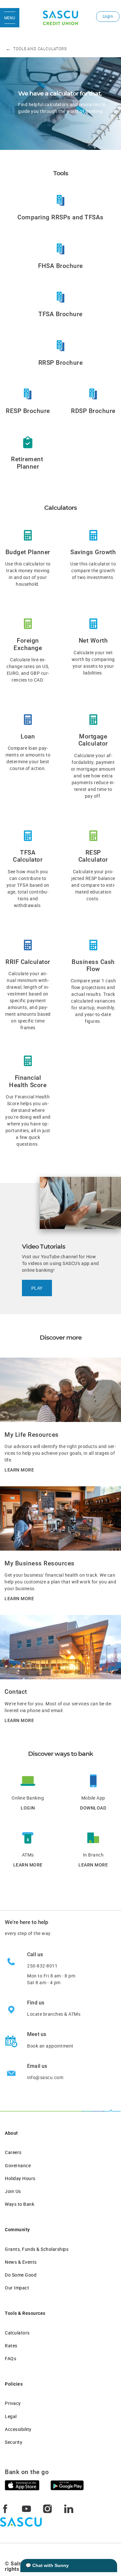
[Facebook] (5, 2508)
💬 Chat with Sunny (47, 2565)
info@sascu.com (45, 2077)
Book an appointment (50, 2046)
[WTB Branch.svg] (93, 1837)
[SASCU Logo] (60, 18)
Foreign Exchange (28, 644)
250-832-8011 (42, 1966)
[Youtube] (26, 2508)
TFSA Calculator (28, 856)
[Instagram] (47, 2508)
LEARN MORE (19, 1470)
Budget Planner (28, 552)
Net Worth (93, 641)
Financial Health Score (28, 1081)
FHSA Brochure (60, 266)
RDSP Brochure (93, 411)
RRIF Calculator (28, 962)
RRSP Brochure (61, 363)
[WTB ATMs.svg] (28, 1837)
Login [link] (108, 16)
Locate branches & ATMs (54, 2014)
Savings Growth (93, 552)
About (11, 2133)
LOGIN (28, 1808)
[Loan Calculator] (28, 719)
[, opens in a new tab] (61, 200)
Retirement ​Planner (28, 463)
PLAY (37, 1288)
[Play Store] (67, 2485)
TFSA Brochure (60, 314)
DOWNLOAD (93, 1808)
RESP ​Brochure (28, 411)
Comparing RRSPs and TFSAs (60, 217)
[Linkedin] (69, 2508)
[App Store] (22, 2485)
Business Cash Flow (93, 966)
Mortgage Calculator (93, 740)
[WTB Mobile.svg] (93, 1780)
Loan (28, 737)
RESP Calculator (93, 856)
